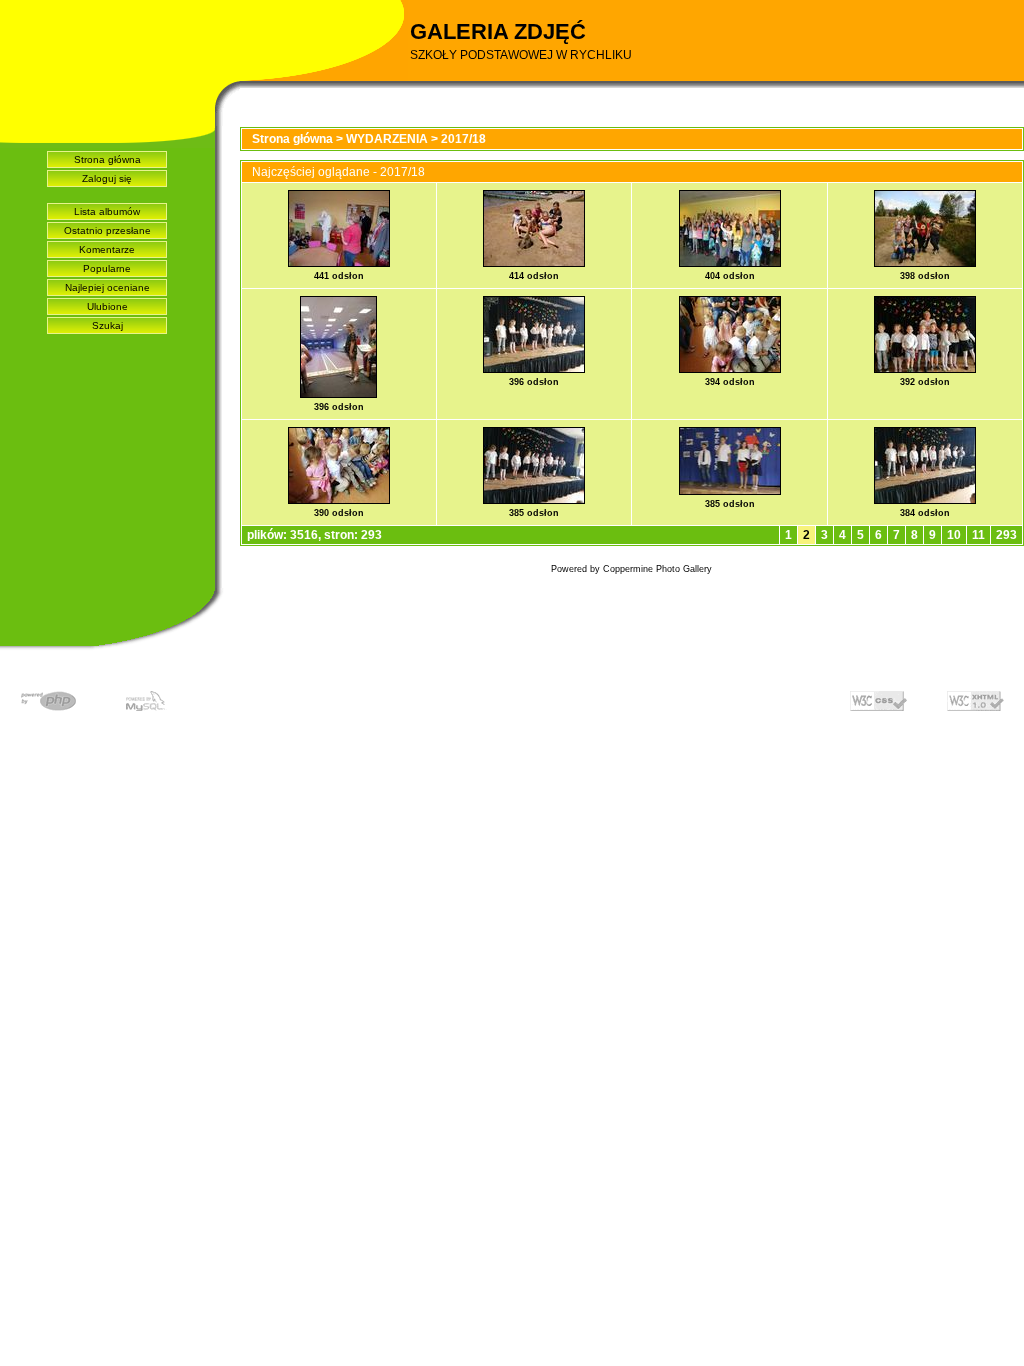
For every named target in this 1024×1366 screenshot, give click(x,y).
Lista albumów (107, 211)
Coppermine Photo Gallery (657, 569)
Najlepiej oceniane (107, 287)
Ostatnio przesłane (107, 230)
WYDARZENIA (387, 139)
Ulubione (107, 306)
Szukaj (107, 325)
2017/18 (463, 139)
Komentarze (107, 249)
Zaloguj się (107, 178)
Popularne (107, 268)
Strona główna (107, 159)
